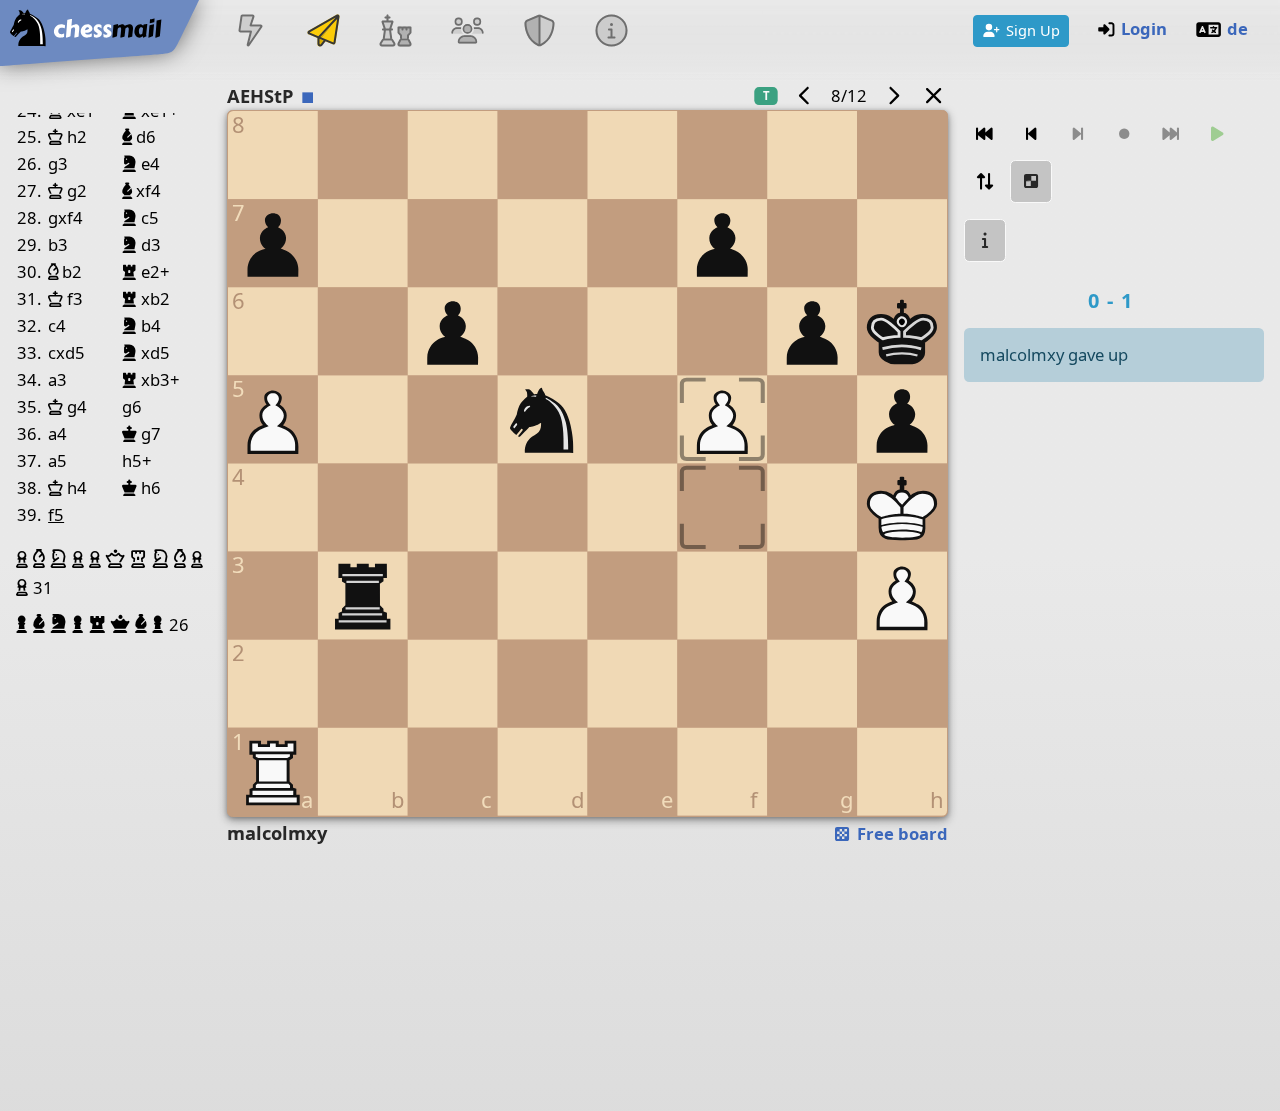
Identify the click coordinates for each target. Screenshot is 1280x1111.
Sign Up (1033, 30)
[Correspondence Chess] (323, 32)
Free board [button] (900, 833)
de (1237, 28)
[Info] (612, 32)
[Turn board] (985, 181)
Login (1144, 28)
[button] (24, 559)
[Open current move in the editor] (1031, 181)
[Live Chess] (251, 32)
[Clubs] (540, 32)
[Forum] (467, 32)
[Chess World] (395, 32)
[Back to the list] (934, 95)
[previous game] (805, 95)
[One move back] (1031, 134)
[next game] (893, 95)
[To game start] (985, 134)
